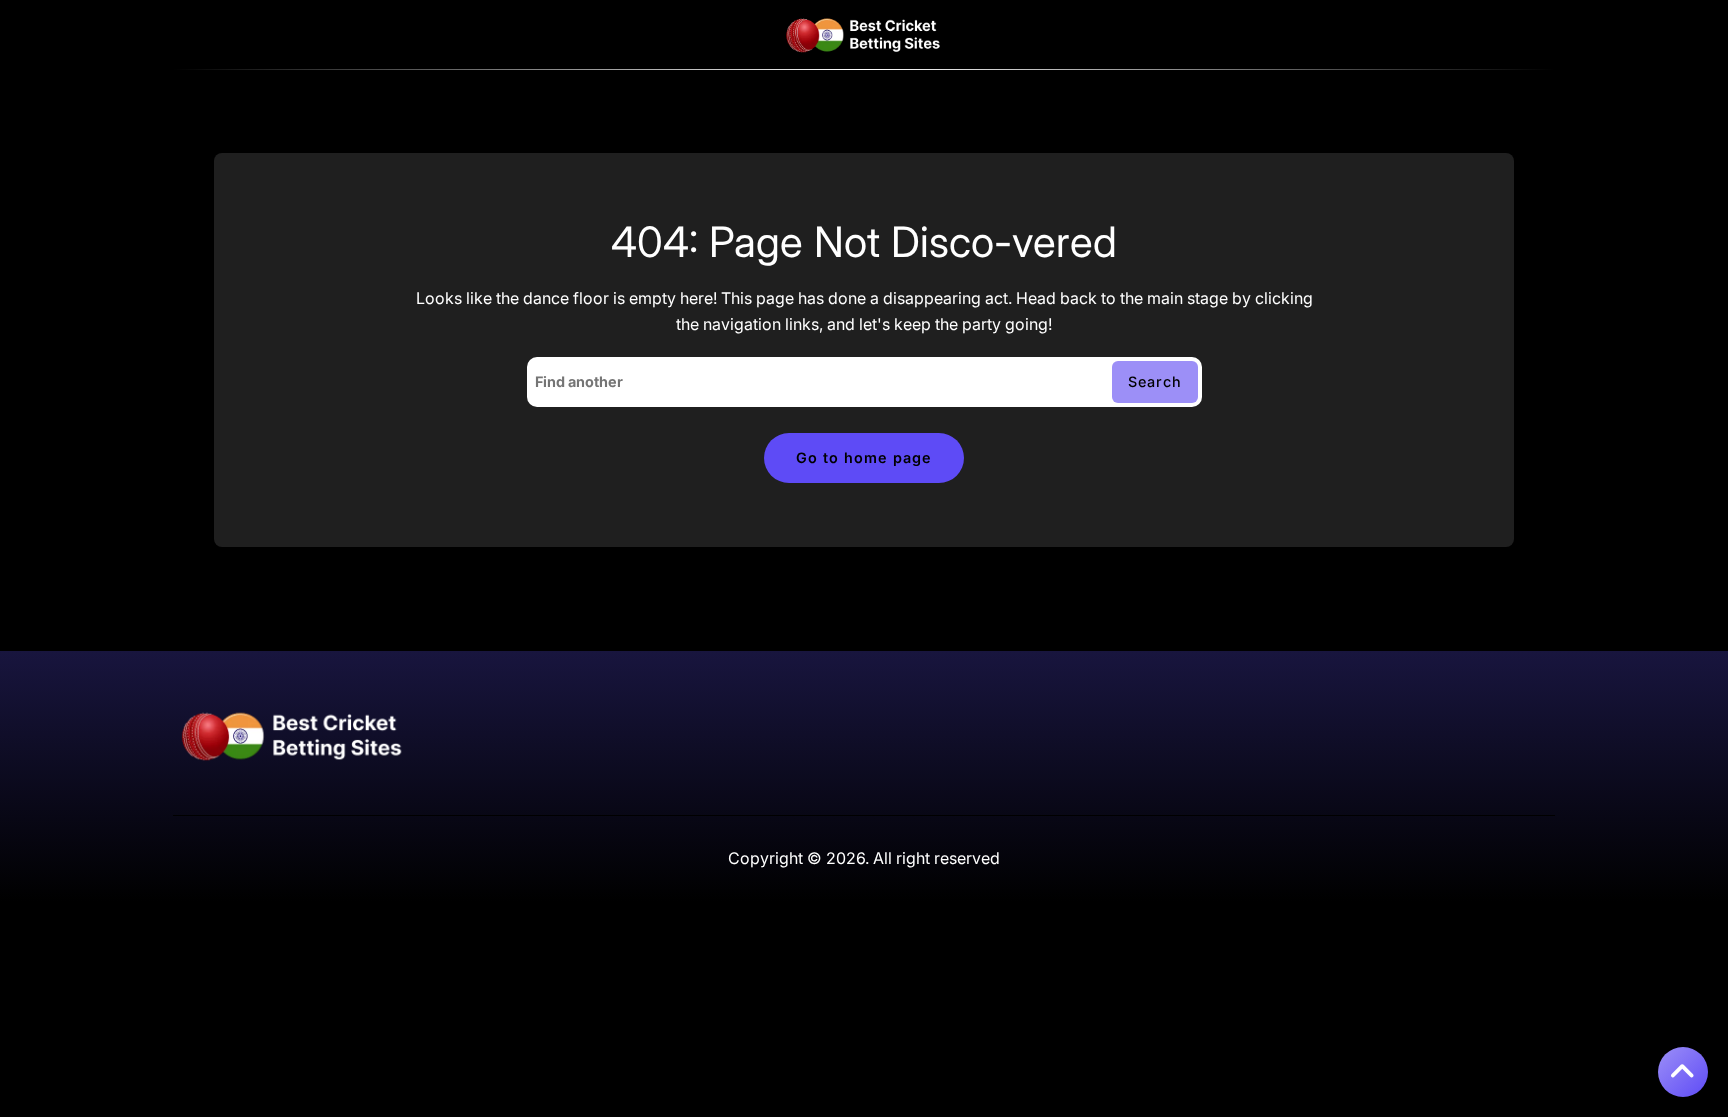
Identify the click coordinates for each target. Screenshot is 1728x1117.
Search (1155, 381)
